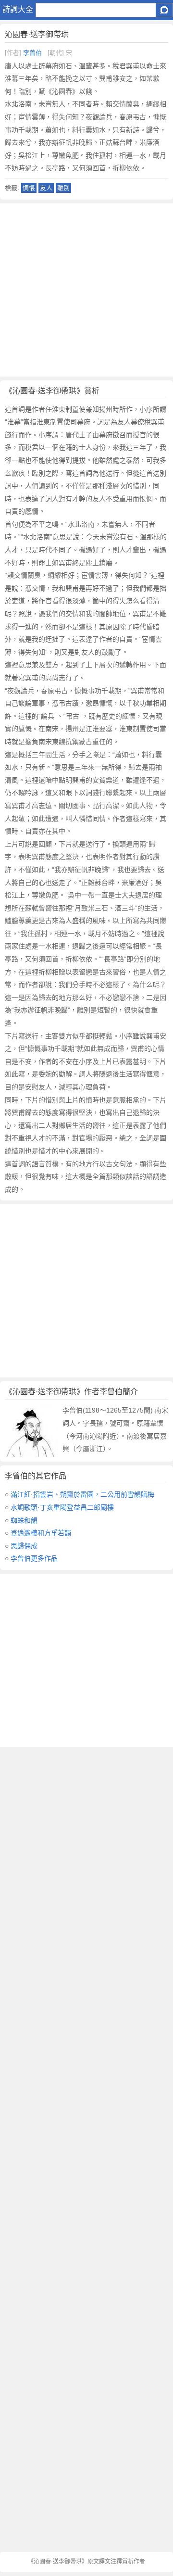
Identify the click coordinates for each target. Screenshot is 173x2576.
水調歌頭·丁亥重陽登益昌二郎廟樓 (62, 1507)
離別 (63, 188)
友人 (46, 188)
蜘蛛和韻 (24, 1520)
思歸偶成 (24, 1546)
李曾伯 (32, 53)
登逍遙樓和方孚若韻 (41, 1533)
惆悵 (29, 188)
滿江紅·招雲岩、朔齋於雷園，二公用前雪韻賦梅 (82, 1494)
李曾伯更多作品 (34, 1558)
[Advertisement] (86, 290)
